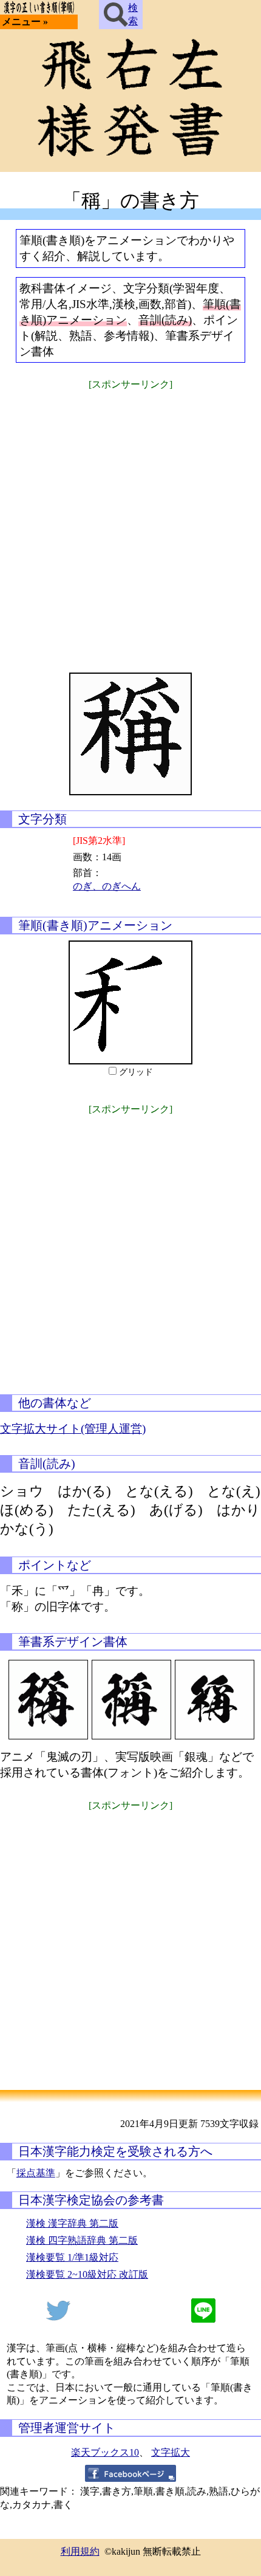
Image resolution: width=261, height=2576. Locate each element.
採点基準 (36, 2173)
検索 (133, 14)
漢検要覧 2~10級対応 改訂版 (87, 2274)
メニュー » (25, 22)
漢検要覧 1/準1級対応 (72, 2257)
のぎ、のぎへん (107, 886)
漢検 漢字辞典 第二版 (72, 2223)
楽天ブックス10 (105, 2452)
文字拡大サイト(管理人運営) (73, 1429)
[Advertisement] (130, 524)
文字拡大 (171, 2452)
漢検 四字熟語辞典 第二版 (82, 2240)
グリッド (136, 1072)
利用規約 (80, 2551)
